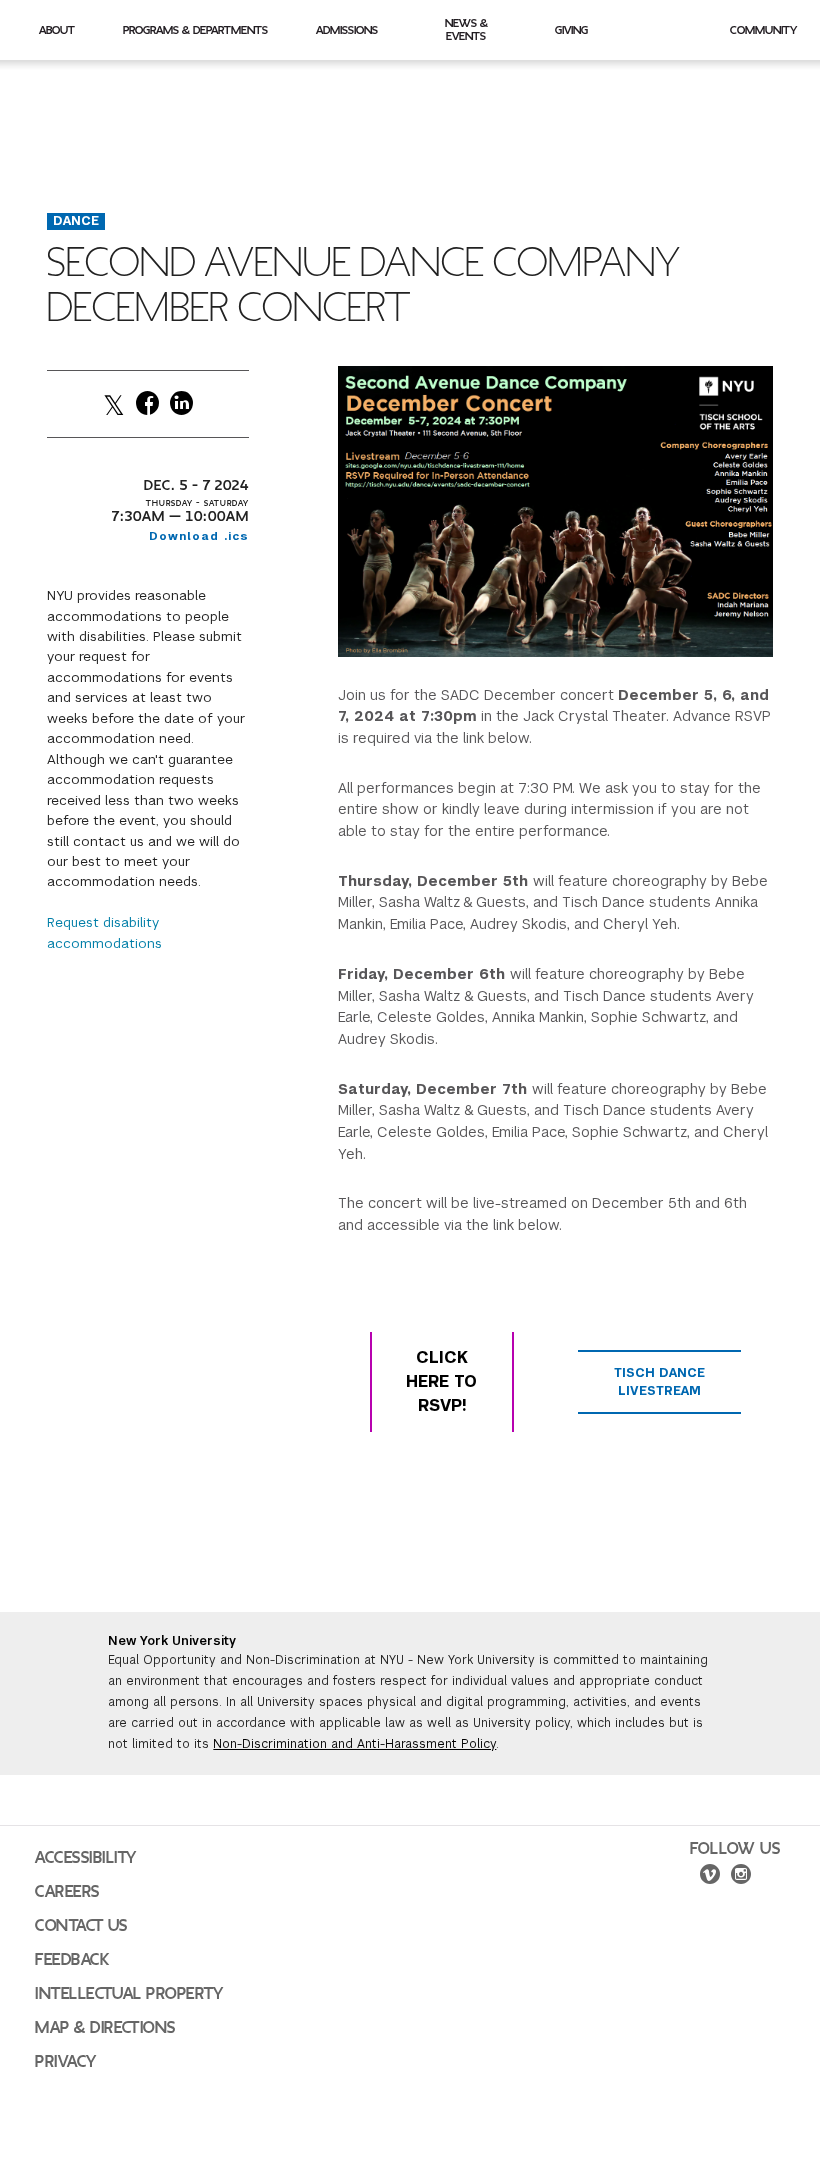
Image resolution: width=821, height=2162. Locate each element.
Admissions (347, 30)
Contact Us (81, 1926)
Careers (67, 1892)
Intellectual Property (129, 1994)
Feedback (72, 1960)
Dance (76, 221)
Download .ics (199, 536)
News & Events (466, 29)
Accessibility (86, 1858)
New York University (172, 1641)
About (57, 30)
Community (763, 30)
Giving (571, 30)
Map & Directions (105, 2028)
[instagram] (741, 1877)
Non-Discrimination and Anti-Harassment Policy (354, 1744)
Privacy (66, 2062)
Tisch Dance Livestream (659, 1382)
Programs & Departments (195, 30)
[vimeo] (710, 1877)
